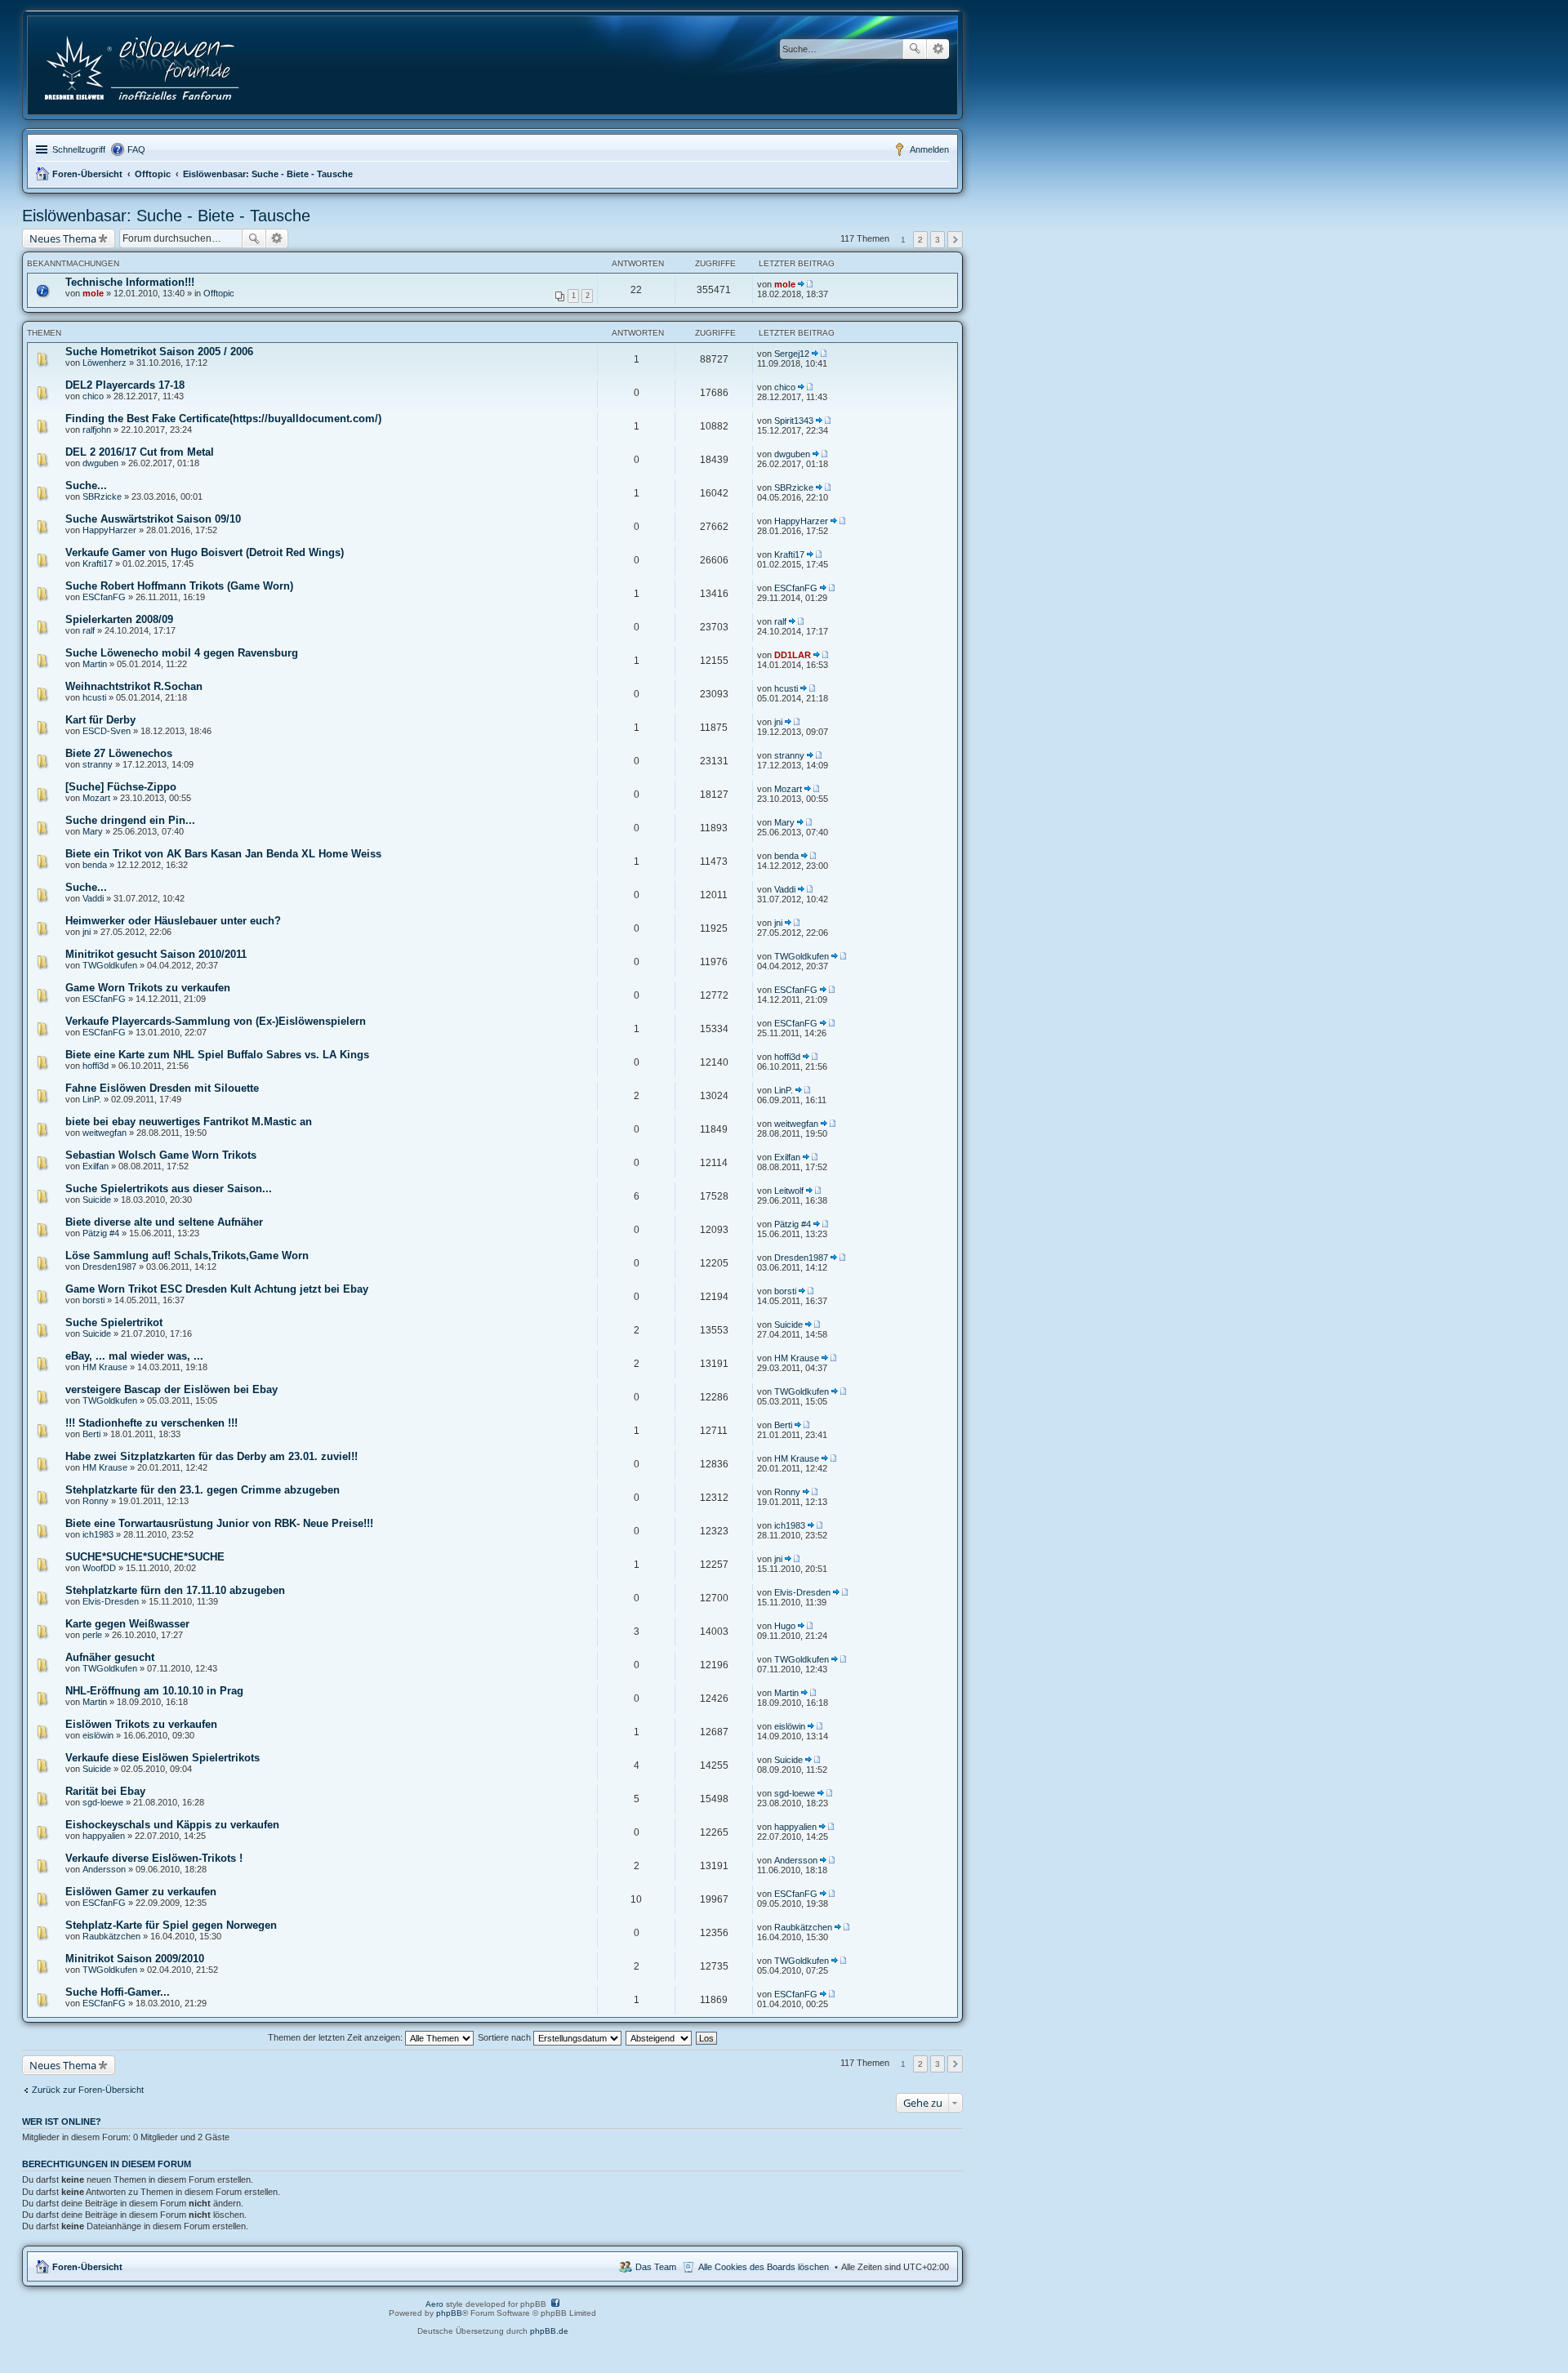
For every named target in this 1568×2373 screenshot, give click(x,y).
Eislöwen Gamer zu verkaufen (141, 1892)
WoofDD (99, 1568)
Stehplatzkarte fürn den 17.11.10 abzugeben (175, 1590)
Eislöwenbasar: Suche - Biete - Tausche (268, 174)
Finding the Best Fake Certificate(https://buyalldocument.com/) (223, 419)
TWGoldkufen (110, 965)
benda (95, 865)
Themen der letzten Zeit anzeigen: (336, 2037)
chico (93, 396)
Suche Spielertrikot (114, 1322)
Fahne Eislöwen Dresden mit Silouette (162, 1088)
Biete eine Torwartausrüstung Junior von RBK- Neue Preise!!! (219, 1523)
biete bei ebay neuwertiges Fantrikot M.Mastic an (189, 1122)
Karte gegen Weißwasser (127, 1624)
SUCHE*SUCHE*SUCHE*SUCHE (145, 1557)
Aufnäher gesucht (110, 1657)
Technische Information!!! (130, 282)
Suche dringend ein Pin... (130, 820)
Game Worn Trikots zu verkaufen (148, 988)
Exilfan (96, 1166)
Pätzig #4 (101, 1233)
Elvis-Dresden (111, 1601)
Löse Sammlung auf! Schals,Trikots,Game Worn (187, 1256)
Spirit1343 (794, 421)
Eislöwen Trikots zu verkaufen (141, 1724)
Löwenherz (105, 363)
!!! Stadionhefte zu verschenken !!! (151, 1423)
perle (92, 1635)
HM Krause (105, 1367)
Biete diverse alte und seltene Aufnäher (164, 1222)
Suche (915, 49)
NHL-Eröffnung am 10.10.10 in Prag (154, 1691)
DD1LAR (793, 655)
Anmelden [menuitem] (929, 149)
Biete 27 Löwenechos (119, 753)
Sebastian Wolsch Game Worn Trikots (161, 1155)
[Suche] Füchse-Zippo (121, 787)
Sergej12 (792, 354)
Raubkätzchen (111, 1936)
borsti (94, 1300)
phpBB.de (549, 2331)
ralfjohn (97, 430)
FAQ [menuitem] (136, 149)
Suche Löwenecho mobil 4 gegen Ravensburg (182, 653)
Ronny (96, 1501)
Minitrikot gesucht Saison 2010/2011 (156, 954)
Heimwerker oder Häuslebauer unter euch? (173, 921)
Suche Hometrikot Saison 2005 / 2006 (159, 352)
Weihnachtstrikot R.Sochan (134, 686)
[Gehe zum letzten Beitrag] (805, 284)
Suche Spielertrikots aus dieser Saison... (169, 1189)
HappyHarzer (109, 530)
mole (93, 293)
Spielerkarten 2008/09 (119, 619)
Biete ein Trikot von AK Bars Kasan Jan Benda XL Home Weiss (223, 854)
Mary (93, 831)
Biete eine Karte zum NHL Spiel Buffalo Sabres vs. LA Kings (217, 1055)
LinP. (92, 1099)
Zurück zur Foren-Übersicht (88, 2090)
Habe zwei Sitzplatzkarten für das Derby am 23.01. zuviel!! (212, 1456)
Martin (95, 664)
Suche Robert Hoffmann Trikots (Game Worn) (179, 586)
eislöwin (98, 1735)
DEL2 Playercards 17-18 (125, 385)
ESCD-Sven (107, 731)
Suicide (97, 1200)
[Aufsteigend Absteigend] (659, 2037)
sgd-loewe (103, 1802)
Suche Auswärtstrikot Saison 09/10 (153, 519)
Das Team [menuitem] (656, 2267)
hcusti (94, 697)
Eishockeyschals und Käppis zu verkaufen (172, 1825)
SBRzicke (102, 496)
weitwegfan (105, 1133)
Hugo (785, 1626)
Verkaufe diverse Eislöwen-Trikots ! (154, 1858)
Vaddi (93, 898)
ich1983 (98, 1534)
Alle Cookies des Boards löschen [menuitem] (764, 2267)
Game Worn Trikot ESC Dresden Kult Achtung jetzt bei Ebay (217, 1289)
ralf (89, 630)
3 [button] (938, 240)
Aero (434, 2304)
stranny (98, 764)
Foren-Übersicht (87, 174)
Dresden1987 (109, 1267)
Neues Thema (63, 238)
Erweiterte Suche (938, 49)
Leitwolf (789, 1191)
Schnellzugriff (79, 149)
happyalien (104, 1836)
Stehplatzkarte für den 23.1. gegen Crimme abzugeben (203, 1490)
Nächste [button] (955, 240)
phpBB (449, 2313)
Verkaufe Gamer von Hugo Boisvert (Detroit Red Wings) (205, 552)
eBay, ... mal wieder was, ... (134, 1356)
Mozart (96, 798)
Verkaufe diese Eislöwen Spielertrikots (163, 1758)
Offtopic (153, 174)
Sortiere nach (506, 2037)
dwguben (100, 463)
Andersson (104, 1869)
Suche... (86, 485)
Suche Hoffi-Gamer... (118, 1992)
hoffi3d (96, 1066)
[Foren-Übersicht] (143, 65)
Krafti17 (98, 563)
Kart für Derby (100, 720)
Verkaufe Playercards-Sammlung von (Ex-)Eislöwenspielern (216, 1021)
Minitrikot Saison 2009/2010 (135, 1959)
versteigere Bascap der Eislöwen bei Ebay (171, 1389)
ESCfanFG (104, 597)
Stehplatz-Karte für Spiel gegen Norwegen (171, 1925)
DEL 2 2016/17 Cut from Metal (140, 452)
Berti (91, 1434)
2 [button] (920, 240)
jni (778, 722)
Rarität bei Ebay (105, 1791)
